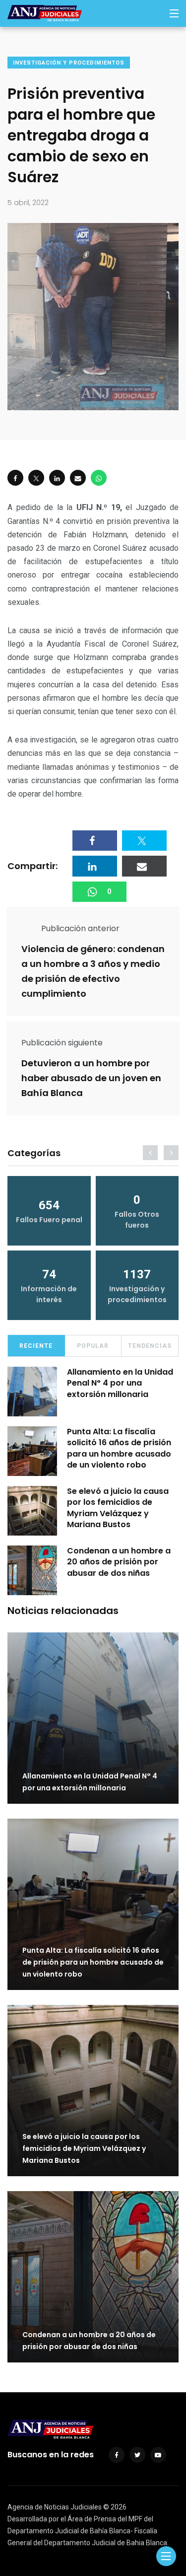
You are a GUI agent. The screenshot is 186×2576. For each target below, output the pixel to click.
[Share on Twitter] (36, 478)
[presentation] (150, 1153)
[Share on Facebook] (15, 478)
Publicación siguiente (62, 1043)
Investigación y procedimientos (69, 63)
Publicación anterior (80, 928)
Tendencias (150, 1346)
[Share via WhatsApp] (99, 478)
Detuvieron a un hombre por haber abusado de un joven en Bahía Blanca (91, 1078)
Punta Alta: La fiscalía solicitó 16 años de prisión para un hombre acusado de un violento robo (119, 1448)
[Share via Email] (78, 478)
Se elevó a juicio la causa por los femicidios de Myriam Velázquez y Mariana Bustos (118, 1508)
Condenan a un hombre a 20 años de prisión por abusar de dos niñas (119, 1562)
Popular (93, 1346)
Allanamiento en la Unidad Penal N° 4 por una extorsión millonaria (120, 1383)
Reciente (36, 1346)
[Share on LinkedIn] (57, 478)
